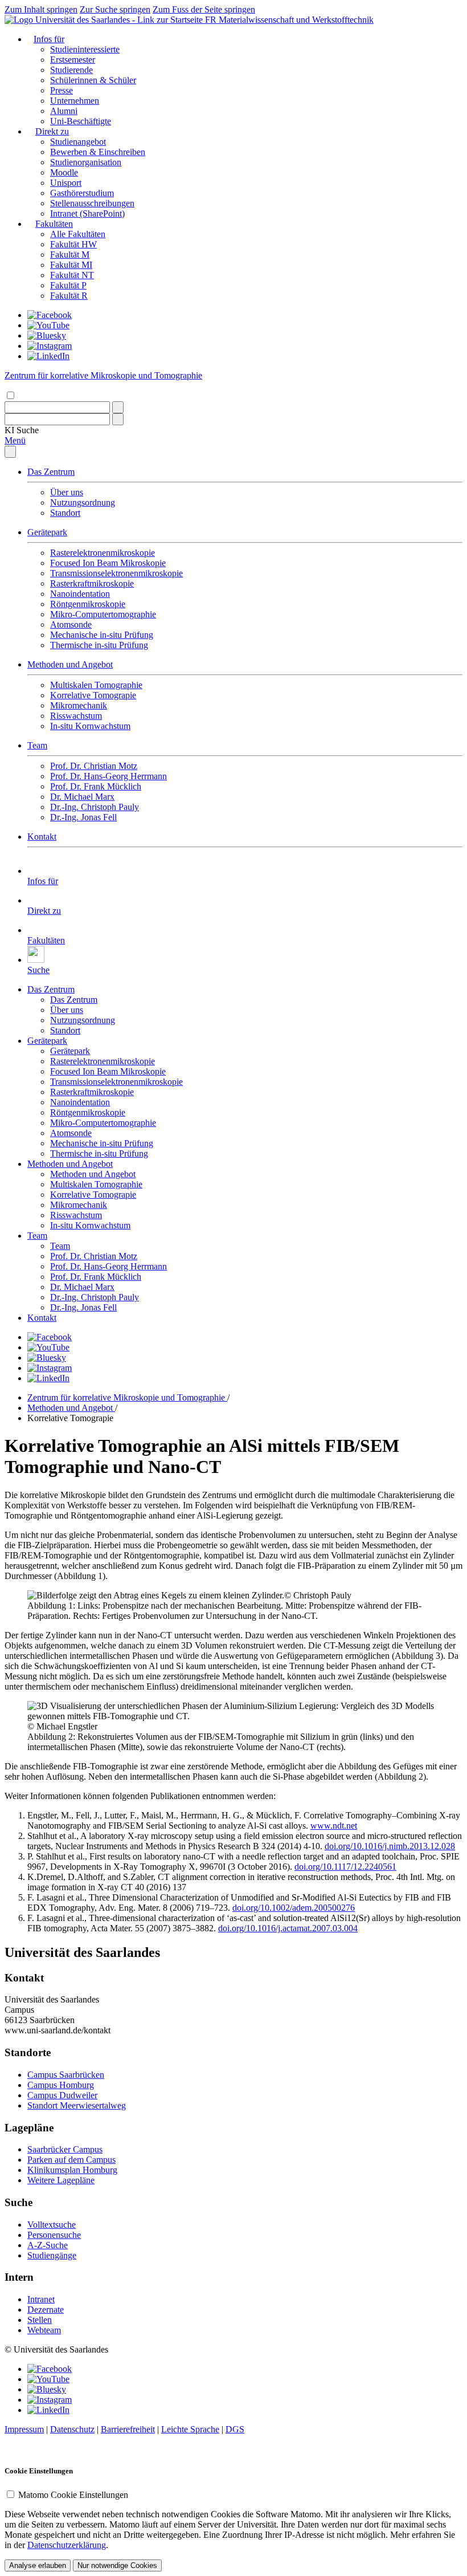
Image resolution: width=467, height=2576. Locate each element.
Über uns (67, 492)
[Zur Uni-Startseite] (105, 20)
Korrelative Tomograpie (93, 695)
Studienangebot (78, 142)
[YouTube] (48, 325)
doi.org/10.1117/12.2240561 (345, 1867)
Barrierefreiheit (128, 2429)
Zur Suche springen (115, 9)
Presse (62, 90)
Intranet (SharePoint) (87, 213)
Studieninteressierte (85, 49)
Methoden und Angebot (70, 664)
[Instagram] (50, 346)
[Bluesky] (47, 335)
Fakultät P (68, 285)
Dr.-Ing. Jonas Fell (83, 817)
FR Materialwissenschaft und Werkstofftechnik (289, 20)
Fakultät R (69, 296)
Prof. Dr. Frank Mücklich (96, 786)
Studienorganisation (86, 162)
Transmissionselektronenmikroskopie (116, 573)
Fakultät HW (73, 244)
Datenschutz (72, 2429)
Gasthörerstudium (82, 193)
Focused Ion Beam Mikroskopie (108, 563)
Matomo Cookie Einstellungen (73, 2495)
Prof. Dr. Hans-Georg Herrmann (108, 776)
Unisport (66, 183)
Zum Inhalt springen (41, 9)
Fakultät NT (72, 275)
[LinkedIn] (48, 356)
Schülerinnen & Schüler (93, 80)
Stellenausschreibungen (92, 203)
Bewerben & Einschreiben (98, 152)
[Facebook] (50, 315)
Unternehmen (75, 101)
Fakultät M (70, 255)
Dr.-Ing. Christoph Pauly (95, 807)
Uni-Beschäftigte (81, 121)
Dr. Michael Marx (82, 797)
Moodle (64, 172)
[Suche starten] (118, 407)
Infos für (49, 39)
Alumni (64, 111)
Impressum (24, 2429)
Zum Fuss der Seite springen (204, 9)
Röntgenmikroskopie (88, 604)
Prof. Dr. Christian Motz (94, 766)
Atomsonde (71, 624)
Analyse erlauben (38, 2565)
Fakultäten (54, 224)
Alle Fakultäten (78, 234)
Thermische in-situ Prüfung (99, 645)
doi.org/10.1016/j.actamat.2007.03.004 (288, 1928)
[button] (22, 430)
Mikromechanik (79, 705)
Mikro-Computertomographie (103, 614)
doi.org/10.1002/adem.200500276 (294, 1908)
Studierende (71, 70)
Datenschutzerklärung (67, 2545)
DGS (235, 2429)
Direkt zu (52, 131)
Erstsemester (73, 60)
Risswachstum (76, 716)
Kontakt (42, 837)
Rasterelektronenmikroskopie (103, 553)
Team (37, 745)
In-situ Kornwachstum (90, 726)
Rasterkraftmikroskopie (92, 583)
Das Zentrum (51, 472)
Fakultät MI (71, 265)
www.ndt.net (334, 1826)
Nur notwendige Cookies (117, 2565)
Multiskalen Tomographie (96, 685)
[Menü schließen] (10, 452)
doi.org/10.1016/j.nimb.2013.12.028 (390, 1846)
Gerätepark (47, 532)
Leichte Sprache (190, 2429)
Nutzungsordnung (83, 502)
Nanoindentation (80, 594)
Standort (65, 513)
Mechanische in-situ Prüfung (102, 635)
